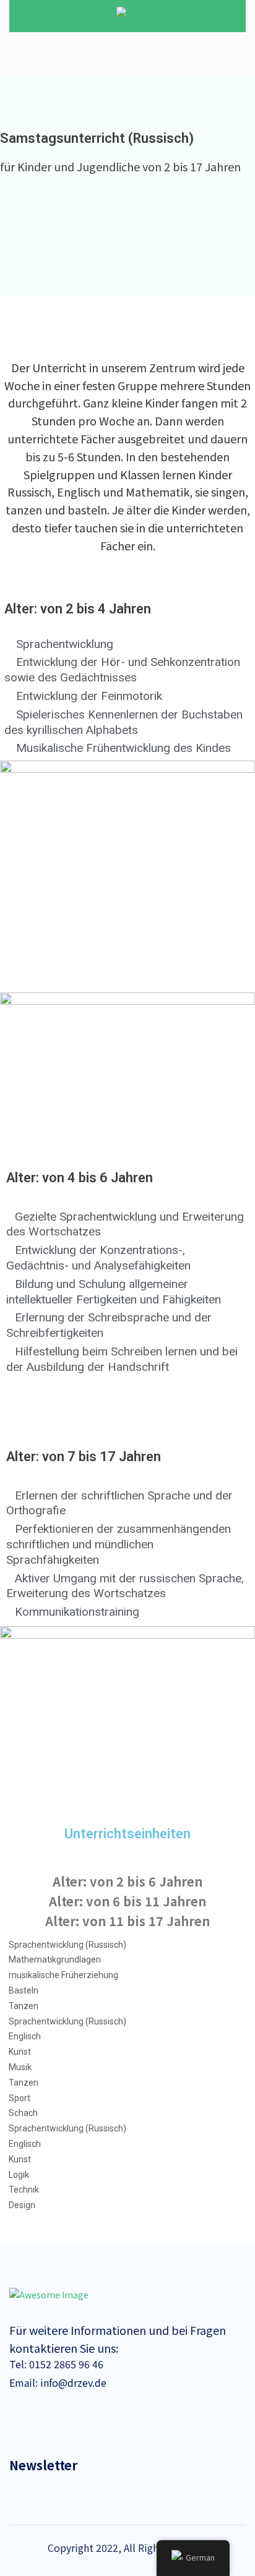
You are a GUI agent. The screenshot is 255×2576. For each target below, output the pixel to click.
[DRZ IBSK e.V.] (131, 13)
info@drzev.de (72, 2382)
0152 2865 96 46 (65, 2364)
